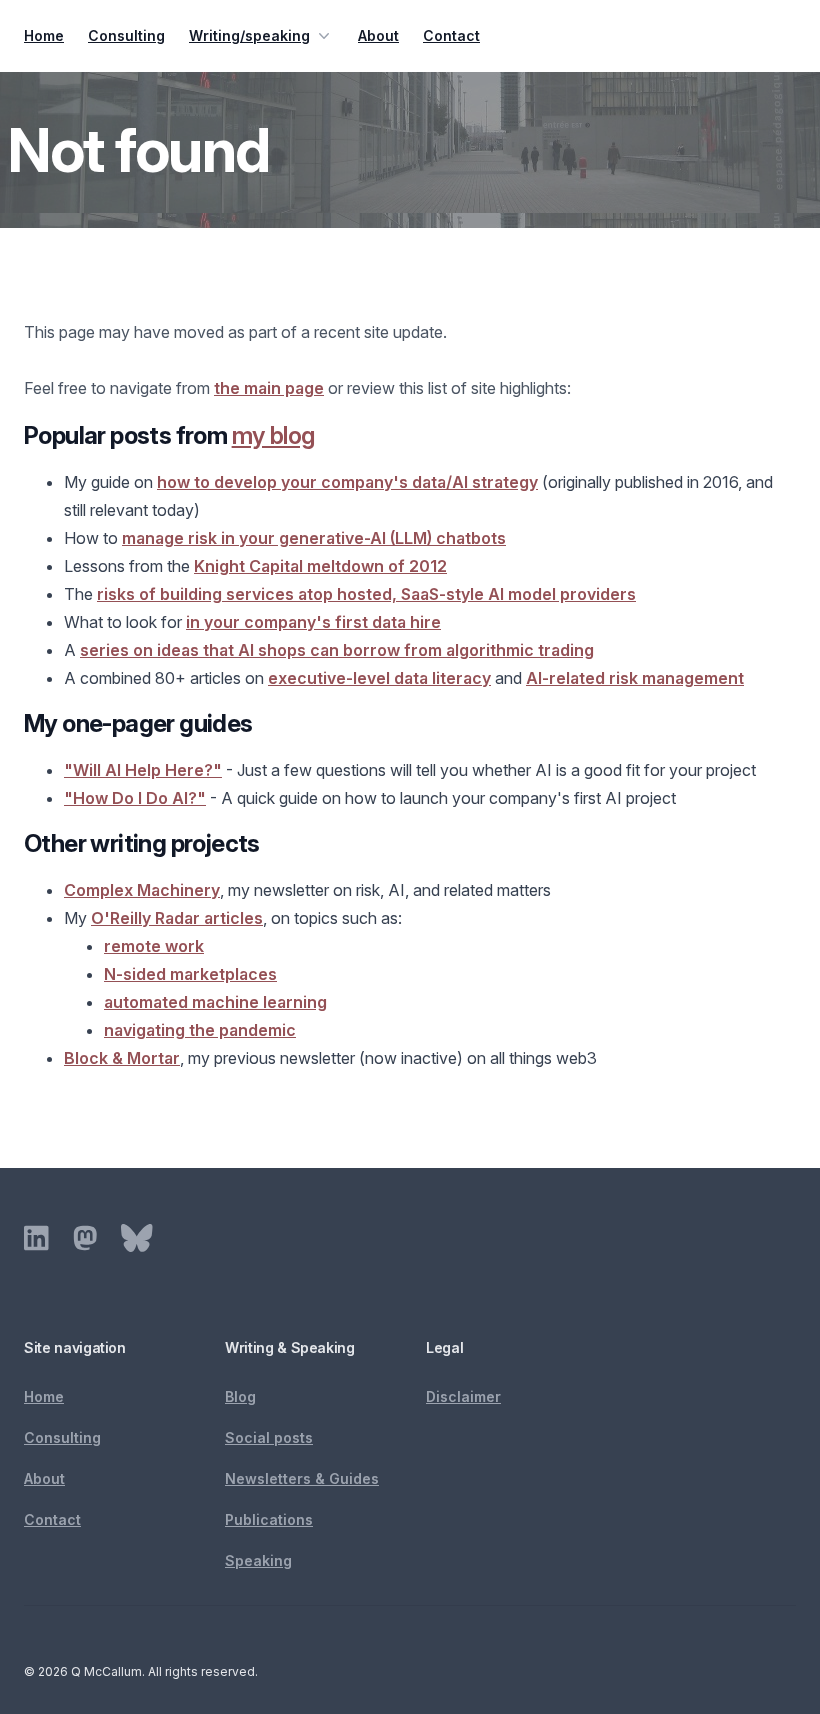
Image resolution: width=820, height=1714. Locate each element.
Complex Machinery (142, 890)
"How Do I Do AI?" (135, 798)
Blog (240, 1396)
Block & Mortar (122, 1058)
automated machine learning (215, 1002)
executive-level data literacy (379, 678)
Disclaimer (463, 1396)
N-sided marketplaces (190, 974)
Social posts (269, 1437)
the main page (269, 388)
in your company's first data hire (313, 622)
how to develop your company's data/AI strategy (347, 482)
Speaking (258, 1560)
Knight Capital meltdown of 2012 (320, 566)
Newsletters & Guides (302, 1478)
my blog (273, 435)
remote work (154, 946)
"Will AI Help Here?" (143, 770)
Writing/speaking (249, 35)
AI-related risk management (635, 678)
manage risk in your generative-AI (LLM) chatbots (314, 538)
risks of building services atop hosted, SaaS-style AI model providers (366, 594)
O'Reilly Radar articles (177, 918)
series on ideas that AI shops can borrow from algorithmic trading (337, 650)
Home (44, 35)
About (378, 35)
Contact (451, 35)
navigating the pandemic (200, 1030)
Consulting (126, 35)
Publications (269, 1519)
